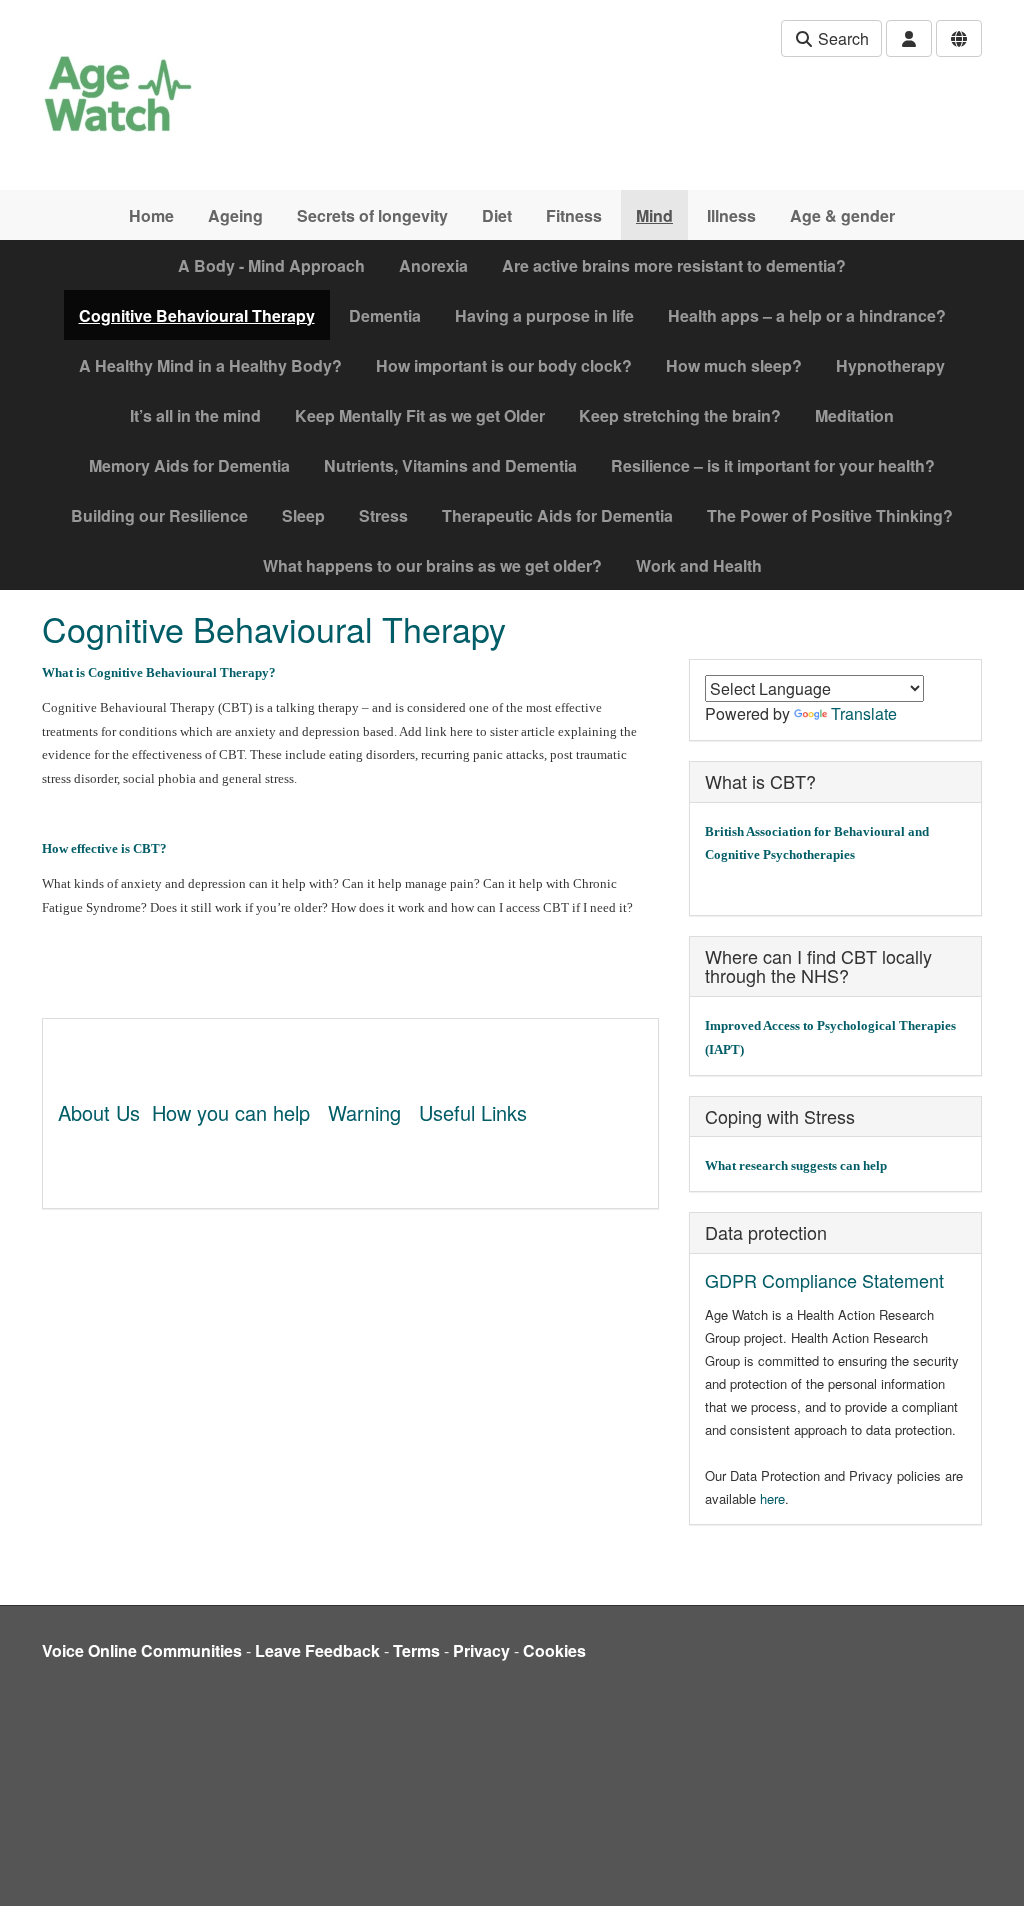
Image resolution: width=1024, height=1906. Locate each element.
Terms (416, 1650)
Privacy (481, 1650)
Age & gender (842, 215)
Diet (497, 215)
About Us (99, 1112)
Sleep (303, 515)
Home (151, 215)
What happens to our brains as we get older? (432, 565)
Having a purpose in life (544, 315)
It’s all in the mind (195, 415)
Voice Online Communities (142, 1650)
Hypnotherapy (890, 365)
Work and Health (699, 565)
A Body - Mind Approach (271, 265)
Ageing (235, 215)
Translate (864, 713)
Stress (383, 515)
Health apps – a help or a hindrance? (807, 315)
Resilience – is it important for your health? (773, 465)
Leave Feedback (317, 1650)
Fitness (574, 215)
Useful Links (473, 1112)
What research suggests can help (796, 1165)
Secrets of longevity (372, 215)
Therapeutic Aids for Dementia (557, 515)
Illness (731, 215)
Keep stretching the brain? (680, 415)
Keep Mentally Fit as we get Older (420, 415)
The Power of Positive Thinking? (830, 515)
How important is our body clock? (504, 365)
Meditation (854, 415)
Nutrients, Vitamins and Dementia (450, 465)
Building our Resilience (159, 515)
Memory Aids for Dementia (189, 465)
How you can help (231, 1112)
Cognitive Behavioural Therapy (197, 315)
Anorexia (433, 265)
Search (841, 38)
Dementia (385, 315)
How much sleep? (734, 365)
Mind (654, 215)
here (772, 1498)
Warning (364, 1112)
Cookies (554, 1650)
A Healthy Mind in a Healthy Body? (210, 365)
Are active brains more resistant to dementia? (674, 265)
